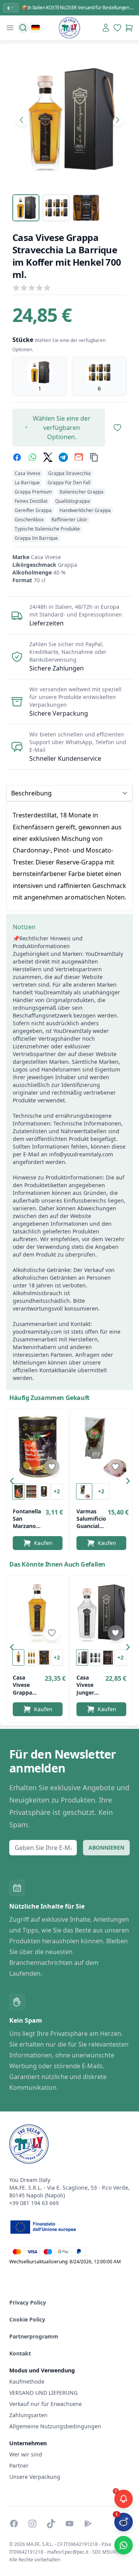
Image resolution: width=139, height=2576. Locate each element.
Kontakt (20, 2353)
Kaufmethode (27, 2381)
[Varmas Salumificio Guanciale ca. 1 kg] (101, 1446)
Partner (19, 2466)
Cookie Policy (27, 2319)
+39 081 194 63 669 (34, 2203)
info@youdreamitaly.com (81, 1154)
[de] (36, 27)
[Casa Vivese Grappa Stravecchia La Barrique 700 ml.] (38, 1613)
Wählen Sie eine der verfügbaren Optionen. (62, 428)
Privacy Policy (28, 2302)
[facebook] (17, 457)
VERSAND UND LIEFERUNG (44, 2393)
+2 (57, 1491)
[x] (48, 457)
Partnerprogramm (34, 2336)
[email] (79, 457)
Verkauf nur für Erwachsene (46, 2404)
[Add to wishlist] (52, 1467)
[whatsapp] (32, 457)
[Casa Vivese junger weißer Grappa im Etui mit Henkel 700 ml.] (101, 1613)
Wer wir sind (26, 2454)
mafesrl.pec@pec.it (68, 2552)
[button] (14, 1483)
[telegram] (63, 457)
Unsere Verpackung (35, 2477)
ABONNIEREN (106, 1847)
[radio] (40, 376)
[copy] (94, 457)
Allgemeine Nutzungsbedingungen (55, 2426)
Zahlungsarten (28, 2415)
